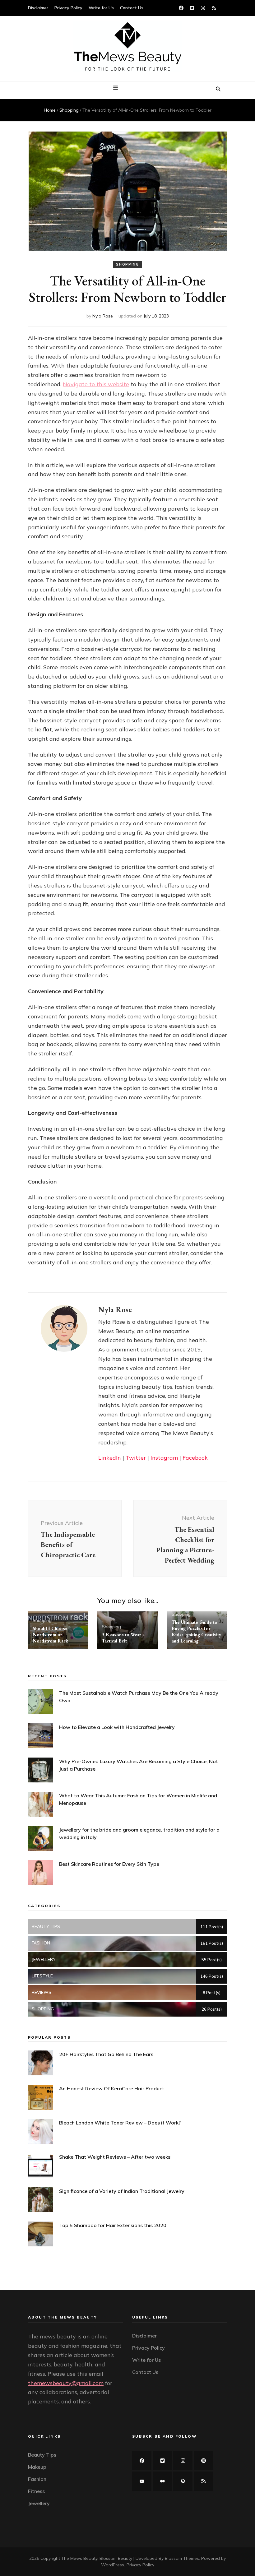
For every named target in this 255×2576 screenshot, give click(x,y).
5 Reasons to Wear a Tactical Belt (123, 1638)
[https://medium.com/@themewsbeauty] (162, 2481)
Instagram (164, 1458)
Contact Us (132, 8)
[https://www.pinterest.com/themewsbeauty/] (203, 2461)
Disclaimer (38, 8)
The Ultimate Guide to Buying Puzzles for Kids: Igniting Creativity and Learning (196, 1631)
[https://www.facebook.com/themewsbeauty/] (142, 2461)
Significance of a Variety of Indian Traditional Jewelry (122, 2191)
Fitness (36, 2491)
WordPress (113, 2565)
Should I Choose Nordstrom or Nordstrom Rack (50, 1635)
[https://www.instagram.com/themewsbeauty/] (183, 2461)
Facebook (195, 1458)
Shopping (127, 264)
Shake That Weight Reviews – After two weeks (115, 2157)
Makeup (37, 2467)
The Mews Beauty (79, 2558)
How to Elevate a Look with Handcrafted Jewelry (117, 1727)
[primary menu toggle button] (116, 88)
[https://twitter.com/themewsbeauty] (162, 2461)
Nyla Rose (103, 316)
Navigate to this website (96, 384)
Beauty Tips (42, 2455)
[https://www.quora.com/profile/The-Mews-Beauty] (183, 2481)
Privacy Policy (68, 8)
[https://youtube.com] (142, 2481)
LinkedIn (110, 1458)
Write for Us (101, 8)
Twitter (136, 1458)
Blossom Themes (182, 2558)
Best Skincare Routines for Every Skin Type (109, 1864)
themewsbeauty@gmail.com (66, 2383)
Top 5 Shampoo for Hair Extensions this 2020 (113, 2225)
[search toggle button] (218, 89)
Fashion (37, 2479)
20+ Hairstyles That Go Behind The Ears (106, 2054)
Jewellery (39, 2503)
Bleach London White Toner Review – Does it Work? (120, 2123)
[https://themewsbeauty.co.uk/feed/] (203, 2481)
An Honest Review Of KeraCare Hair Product (112, 2088)
